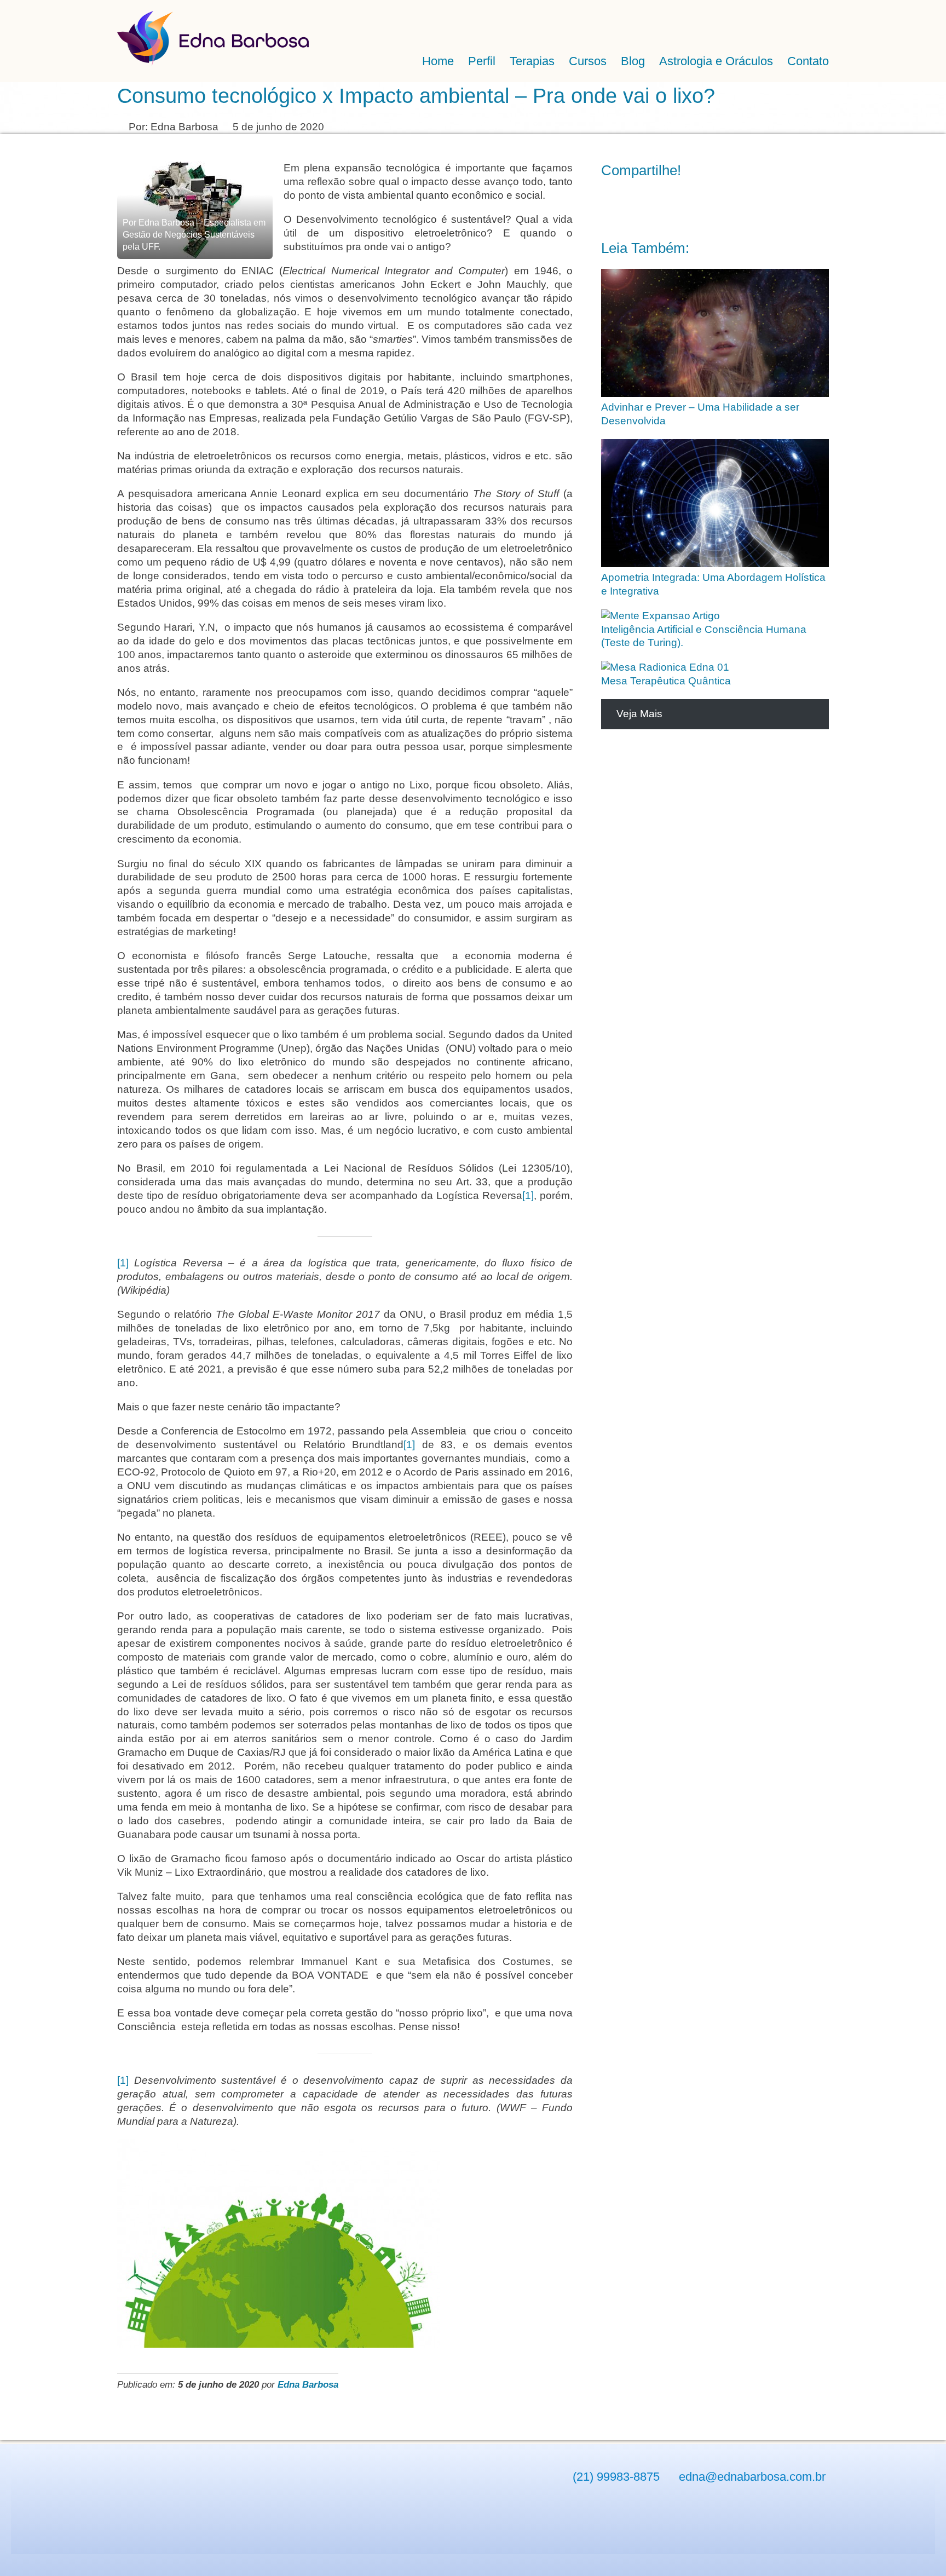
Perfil (482, 61)
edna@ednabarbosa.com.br (752, 2477)
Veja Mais (639, 714)
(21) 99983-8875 (616, 2477)
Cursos (588, 61)
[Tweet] (636, 206)
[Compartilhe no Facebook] (612, 206)
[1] (528, 1195)
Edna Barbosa (308, 2384)
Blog (633, 61)
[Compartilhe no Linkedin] (660, 206)
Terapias (532, 61)
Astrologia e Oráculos (716, 61)
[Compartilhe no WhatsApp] (684, 206)
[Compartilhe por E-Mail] (708, 206)
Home (438, 61)
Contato (808, 61)
